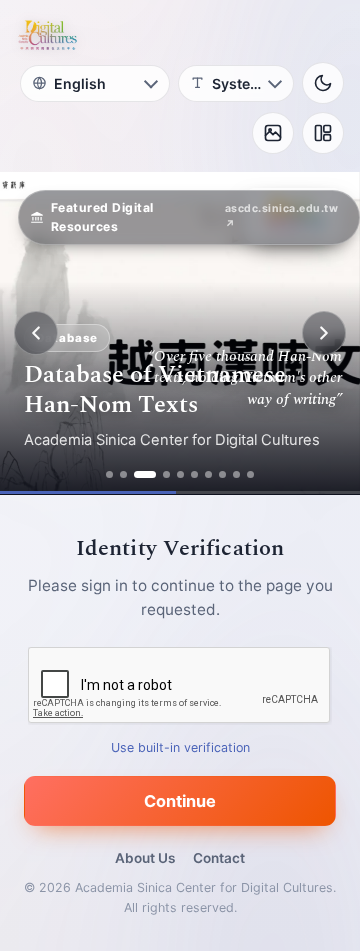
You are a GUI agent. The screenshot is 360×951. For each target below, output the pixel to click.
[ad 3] (145, 474)
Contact (219, 858)
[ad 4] (166, 474)
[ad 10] (250, 474)
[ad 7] (208, 474)
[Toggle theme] (323, 83)
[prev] (36, 333)
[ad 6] (194, 474)
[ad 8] (222, 474)
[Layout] (323, 133)
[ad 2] (123, 474)
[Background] (273, 133)
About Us (145, 858)
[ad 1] (109, 474)
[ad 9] (236, 474)
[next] (324, 333)
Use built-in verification (180, 747)
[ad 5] (180, 474)
